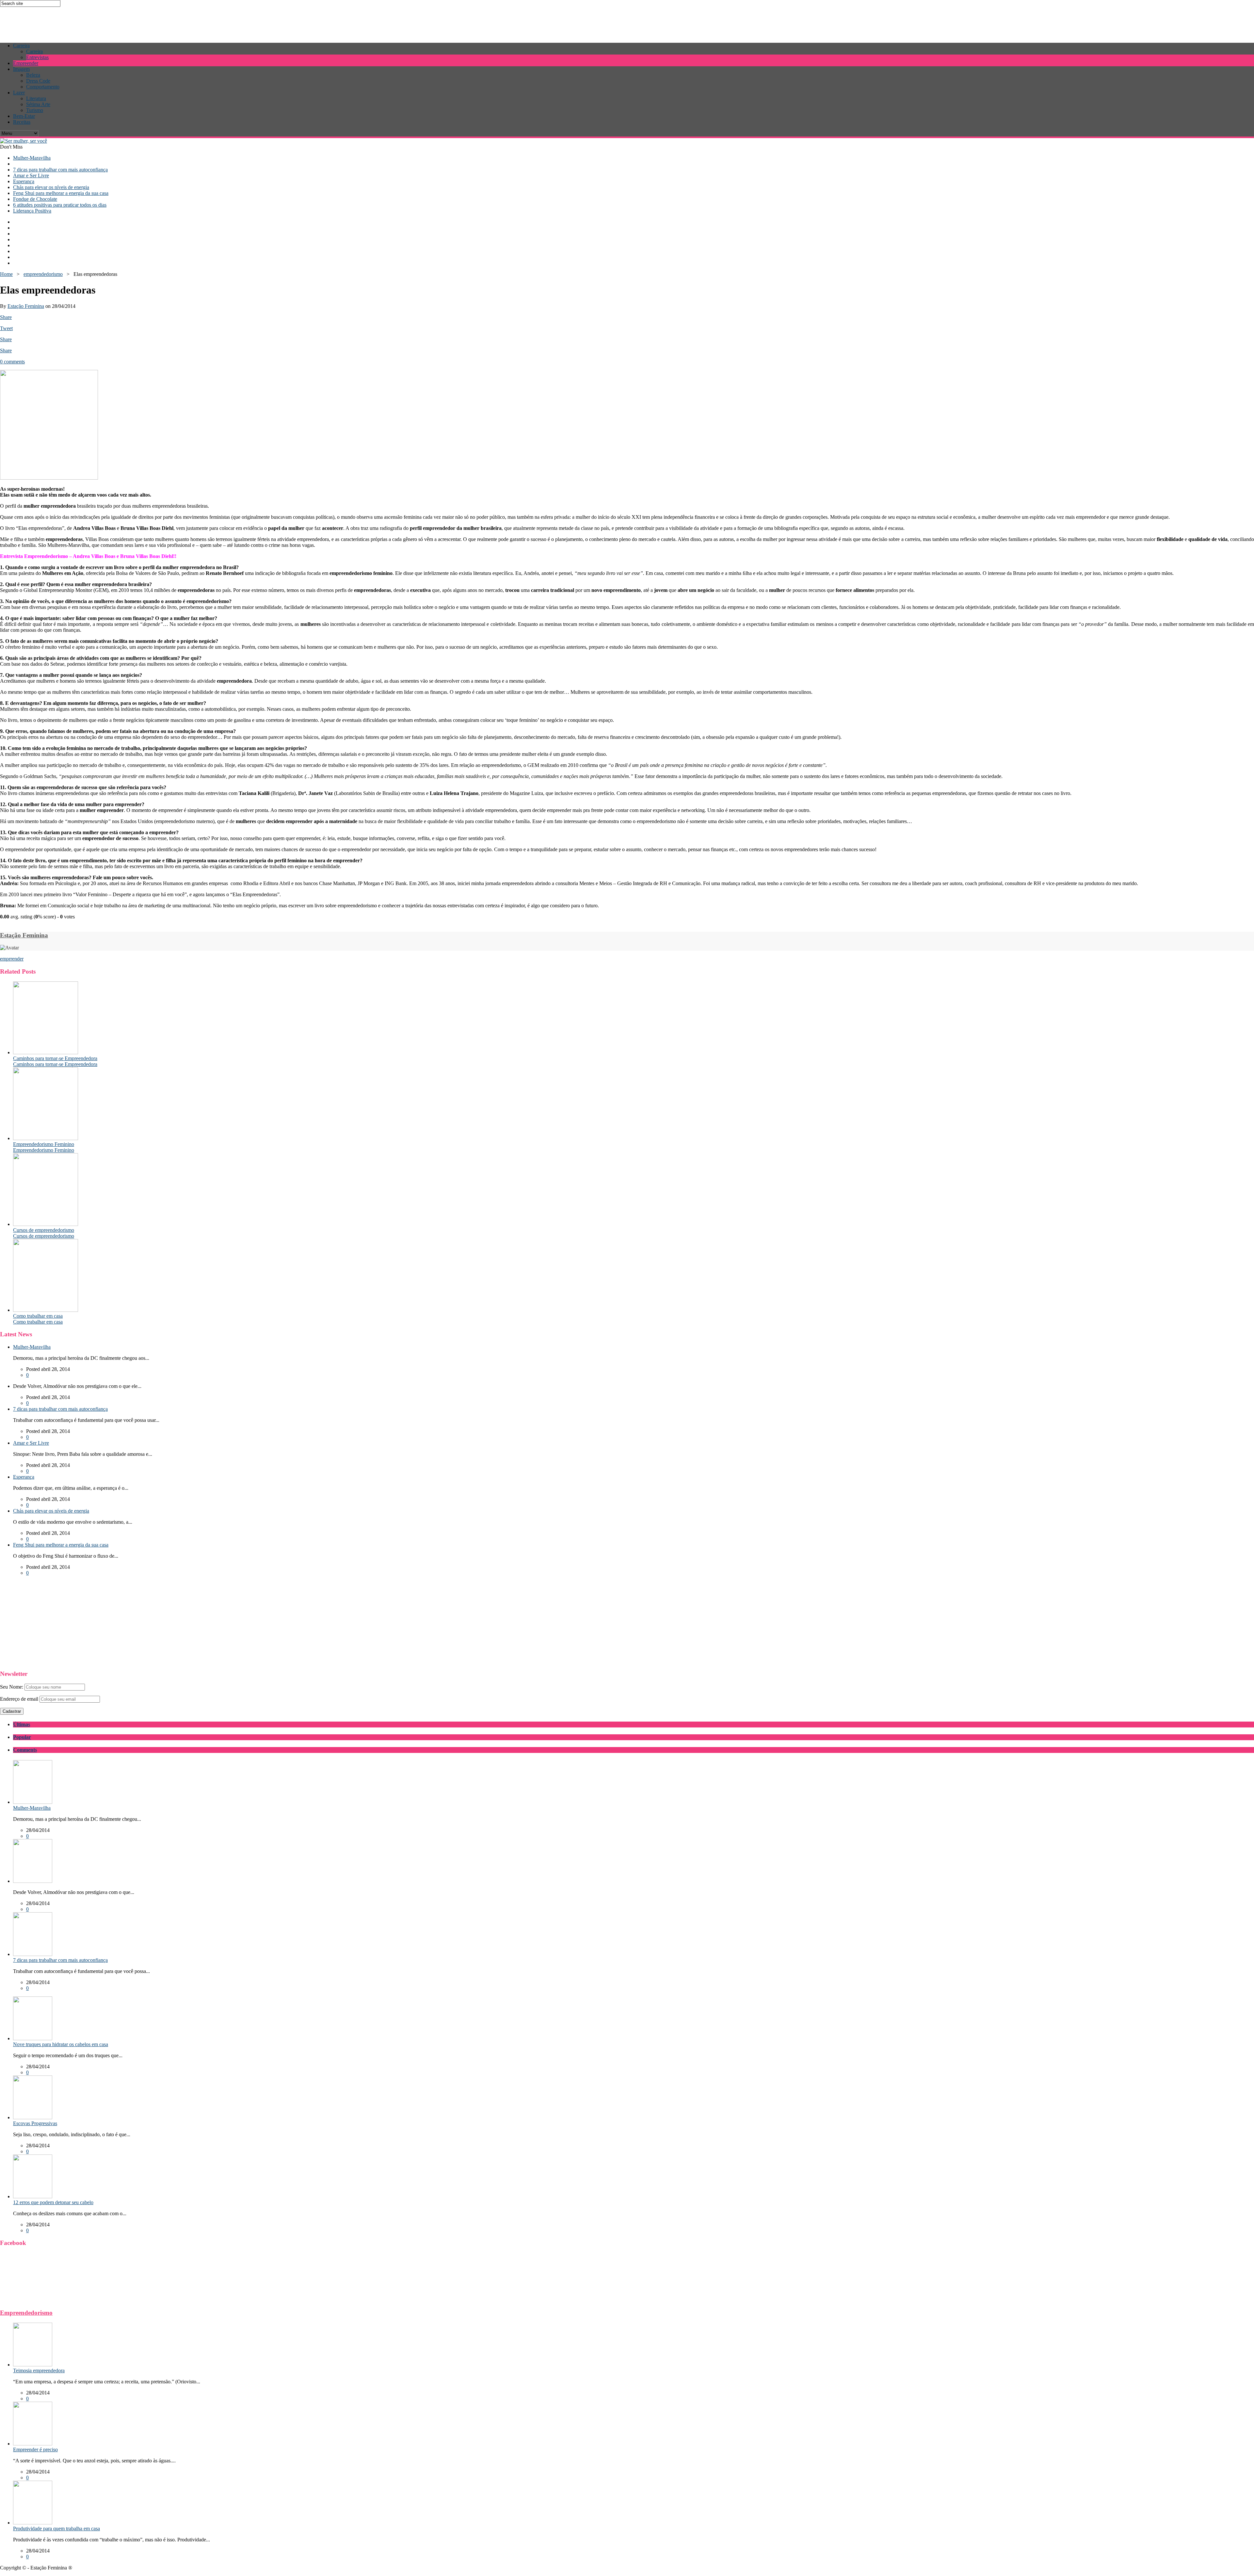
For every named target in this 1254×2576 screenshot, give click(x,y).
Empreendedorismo (26, 2313)
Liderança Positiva (32, 211)
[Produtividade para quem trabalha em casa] (33, 2523)
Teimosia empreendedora (39, 2370)
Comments (25, 1750)
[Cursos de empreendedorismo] (46, 1224)
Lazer (19, 93)
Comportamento (43, 87)
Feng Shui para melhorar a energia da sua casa (61, 193)
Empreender (26, 63)
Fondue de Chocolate (35, 199)
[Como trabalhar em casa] (46, 1310)
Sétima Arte (38, 104)
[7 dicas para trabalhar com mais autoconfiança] (33, 1954)
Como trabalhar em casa (38, 1316)
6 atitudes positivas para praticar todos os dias (60, 205)
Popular (22, 1737)
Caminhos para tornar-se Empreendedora (55, 1058)
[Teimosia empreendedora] (33, 2365)
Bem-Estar (24, 116)
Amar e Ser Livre (31, 175)
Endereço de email (19, 1699)
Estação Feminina (26, 306)
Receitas (22, 122)
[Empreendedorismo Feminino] (46, 1138)
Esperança (24, 181)
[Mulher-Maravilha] (33, 1802)
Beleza (33, 75)
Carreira (21, 46)
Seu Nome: (12, 1687)
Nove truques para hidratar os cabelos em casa (61, 2044)
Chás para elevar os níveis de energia (51, 187)
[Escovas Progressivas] (33, 2117)
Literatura (36, 98)
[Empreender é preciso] (33, 2444)
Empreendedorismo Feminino (44, 1144)
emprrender (12, 959)
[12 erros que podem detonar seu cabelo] (33, 2196)
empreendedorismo (43, 274)
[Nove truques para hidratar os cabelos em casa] (33, 2038)
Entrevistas (37, 57)
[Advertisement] (119, 22)
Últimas (22, 1724)
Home (6, 274)
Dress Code (38, 81)
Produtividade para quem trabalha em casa (56, 2528)
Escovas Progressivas (35, 2123)
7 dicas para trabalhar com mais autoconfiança (60, 170)
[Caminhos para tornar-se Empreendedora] (46, 1052)
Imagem (21, 69)
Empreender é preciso (35, 2449)
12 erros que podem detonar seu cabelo (53, 2202)
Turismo (35, 110)
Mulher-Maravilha (32, 158)
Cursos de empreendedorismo (44, 1230)
